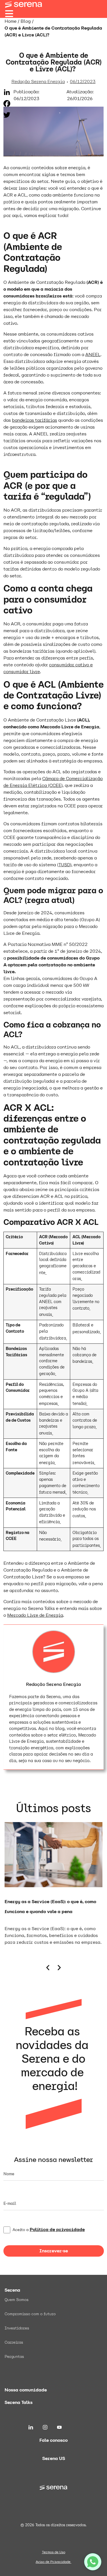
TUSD (64, 865)
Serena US (54, 2458)
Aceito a (49, 2230)
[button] (48, 1968)
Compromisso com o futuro (30, 2314)
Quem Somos (17, 2300)
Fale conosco (53, 2440)
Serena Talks (19, 2402)
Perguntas (14, 2356)
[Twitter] (7, 115)
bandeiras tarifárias (35, 420)
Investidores (17, 2328)
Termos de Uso (54, 2552)
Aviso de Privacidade (53, 2562)
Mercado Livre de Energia (35, 1615)
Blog (26, 21)
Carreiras (14, 2342)
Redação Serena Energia (53, 1684)
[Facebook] (7, 104)
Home (11, 21)
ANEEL (93, 354)
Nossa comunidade (26, 2390)
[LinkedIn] (7, 92)
